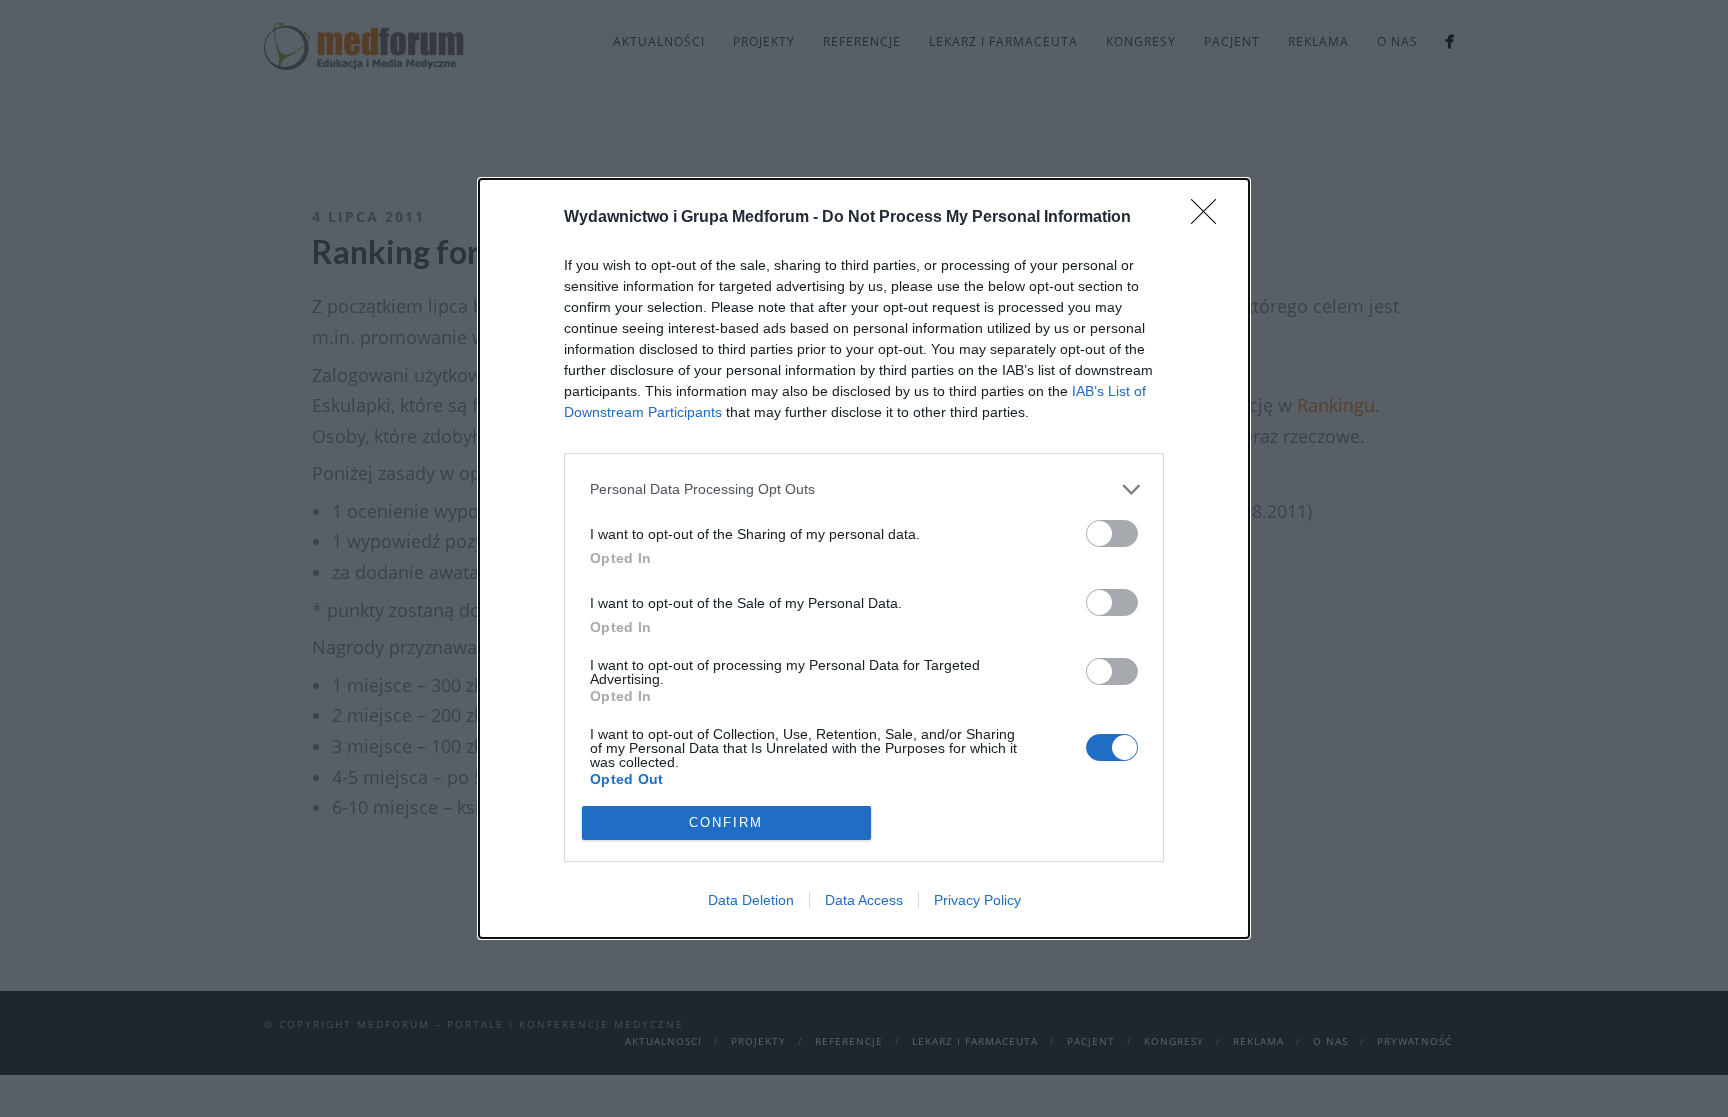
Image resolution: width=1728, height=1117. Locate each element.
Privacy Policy (977, 900)
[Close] (1210, 218)
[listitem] (864, 489)
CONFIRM (726, 822)
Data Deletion (751, 900)
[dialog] (864, 558)
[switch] (1112, 533)
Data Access (864, 900)
